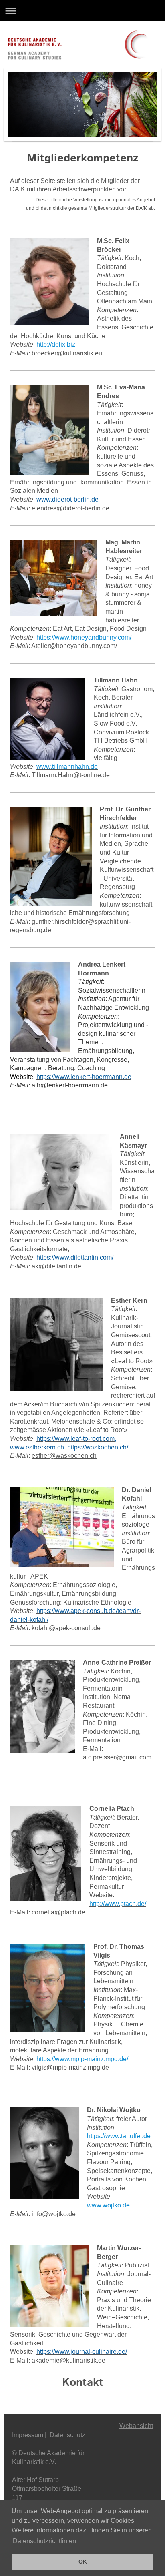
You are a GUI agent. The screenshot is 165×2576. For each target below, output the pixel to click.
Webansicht (136, 2426)
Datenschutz (67, 2435)
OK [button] (83, 2562)
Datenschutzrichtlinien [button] (44, 2541)
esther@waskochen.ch (64, 1456)
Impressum (28, 2435)
